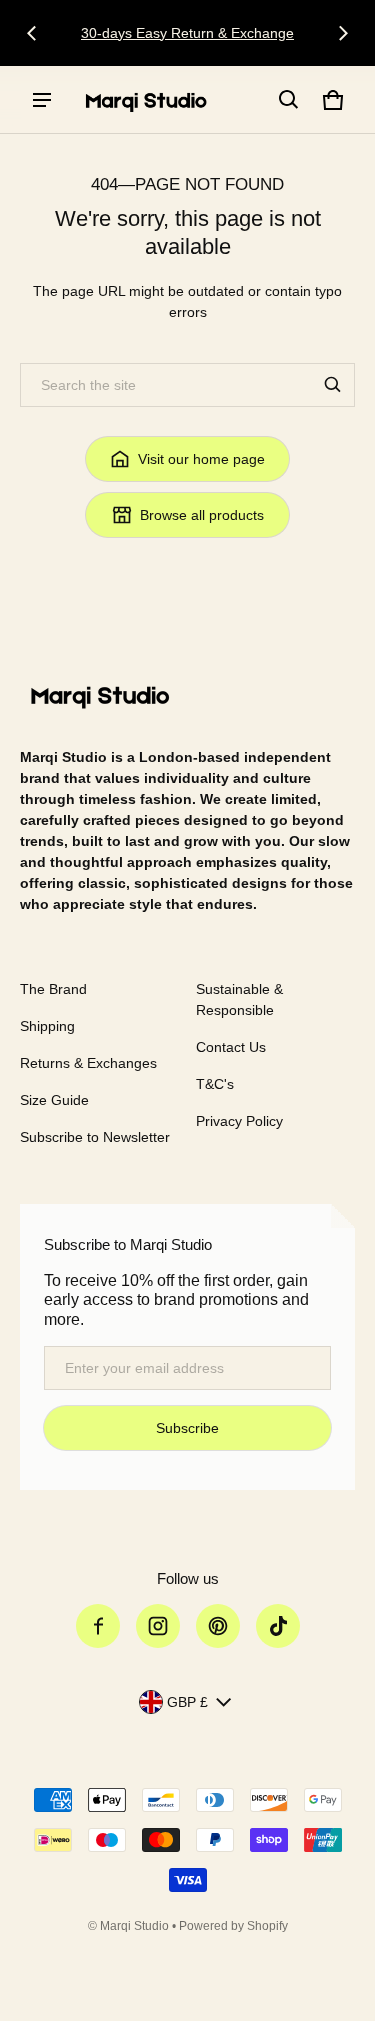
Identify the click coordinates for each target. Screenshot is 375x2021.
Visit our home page (201, 459)
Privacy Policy (239, 1121)
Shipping (47, 1026)
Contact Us (231, 1047)
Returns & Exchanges (88, 1063)
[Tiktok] (278, 1626)
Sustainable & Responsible (239, 999)
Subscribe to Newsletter (95, 1137)
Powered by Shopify (233, 1926)
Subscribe (187, 1428)
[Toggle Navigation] (42, 100)
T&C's (215, 1084)
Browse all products (202, 515)
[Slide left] (32, 33)
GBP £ (187, 1702)
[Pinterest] (218, 1626)
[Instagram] (158, 1626)
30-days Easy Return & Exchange (187, 33)
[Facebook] (98, 1626)
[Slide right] (343, 33)
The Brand (53, 989)
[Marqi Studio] (146, 100)
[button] (289, 100)
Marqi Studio (134, 1926)
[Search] (333, 385)
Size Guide (54, 1100)
